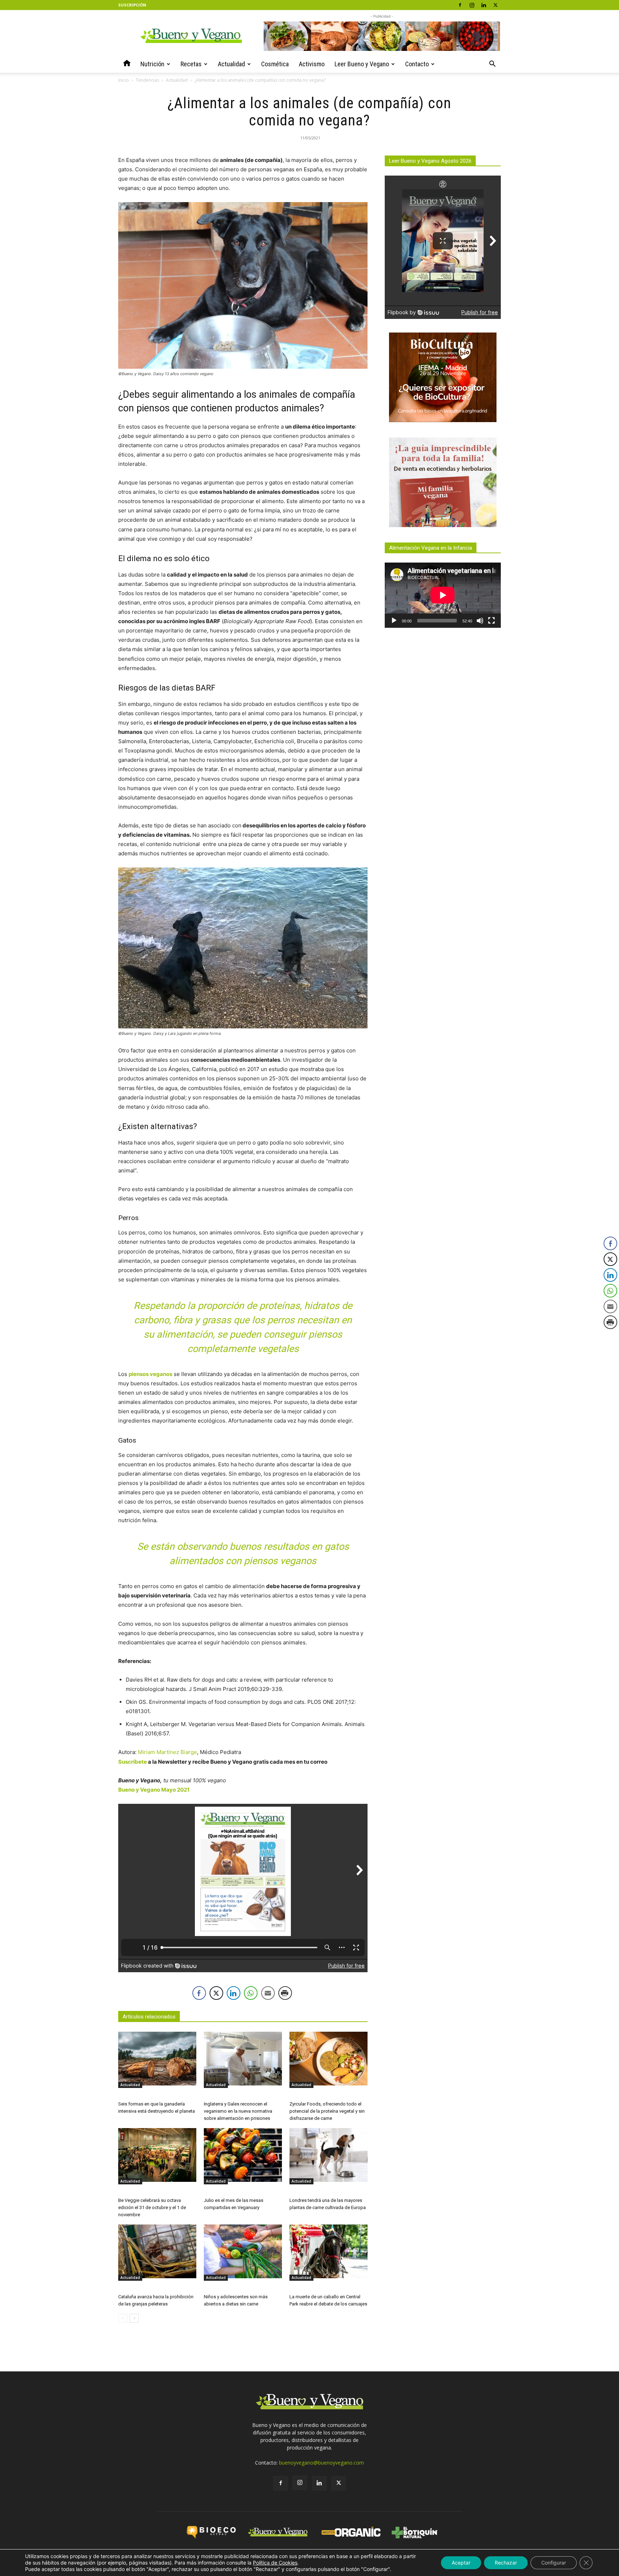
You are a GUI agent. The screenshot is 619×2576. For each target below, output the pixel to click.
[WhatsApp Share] (251, 1993)
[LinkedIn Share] (234, 1993)
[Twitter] (339, 2483)
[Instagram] (472, 5)
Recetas (191, 64)
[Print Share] (285, 1993)
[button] (492, 65)
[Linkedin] (484, 5)
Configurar (554, 2563)
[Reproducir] (394, 621)
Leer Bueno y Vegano (362, 64)
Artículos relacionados (149, 2017)
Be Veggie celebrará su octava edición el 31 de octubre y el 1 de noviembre (152, 2207)
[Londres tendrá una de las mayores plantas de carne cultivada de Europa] (328, 2155)
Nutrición (152, 64)
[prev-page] (123, 2318)
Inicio (124, 80)
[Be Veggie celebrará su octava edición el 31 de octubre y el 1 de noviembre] (157, 2155)
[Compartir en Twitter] (216, 1993)
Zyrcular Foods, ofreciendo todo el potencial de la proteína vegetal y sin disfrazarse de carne (327, 2111)
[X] (495, 5)
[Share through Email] (268, 1993)
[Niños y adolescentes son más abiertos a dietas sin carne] (243, 2251)
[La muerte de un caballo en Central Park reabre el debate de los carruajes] (328, 2251)
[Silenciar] (480, 621)
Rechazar (506, 2563)
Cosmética (275, 64)
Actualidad (231, 64)
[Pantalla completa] (491, 621)
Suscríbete (133, 1762)
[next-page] (134, 2318)
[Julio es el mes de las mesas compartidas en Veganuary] (243, 2155)
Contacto (417, 64)
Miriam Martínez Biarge (167, 1752)
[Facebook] (460, 5)
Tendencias (147, 80)
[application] (443, 595)
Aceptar (461, 2563)
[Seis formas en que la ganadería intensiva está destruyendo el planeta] (157, 2059)
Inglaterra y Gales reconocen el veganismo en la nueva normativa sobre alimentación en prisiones (238, 2111)
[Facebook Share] (199, 1993)
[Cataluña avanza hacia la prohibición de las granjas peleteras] (157, 2251)
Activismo (312, 64)
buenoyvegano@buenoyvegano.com (322, 2463)
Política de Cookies (275, 2563)
